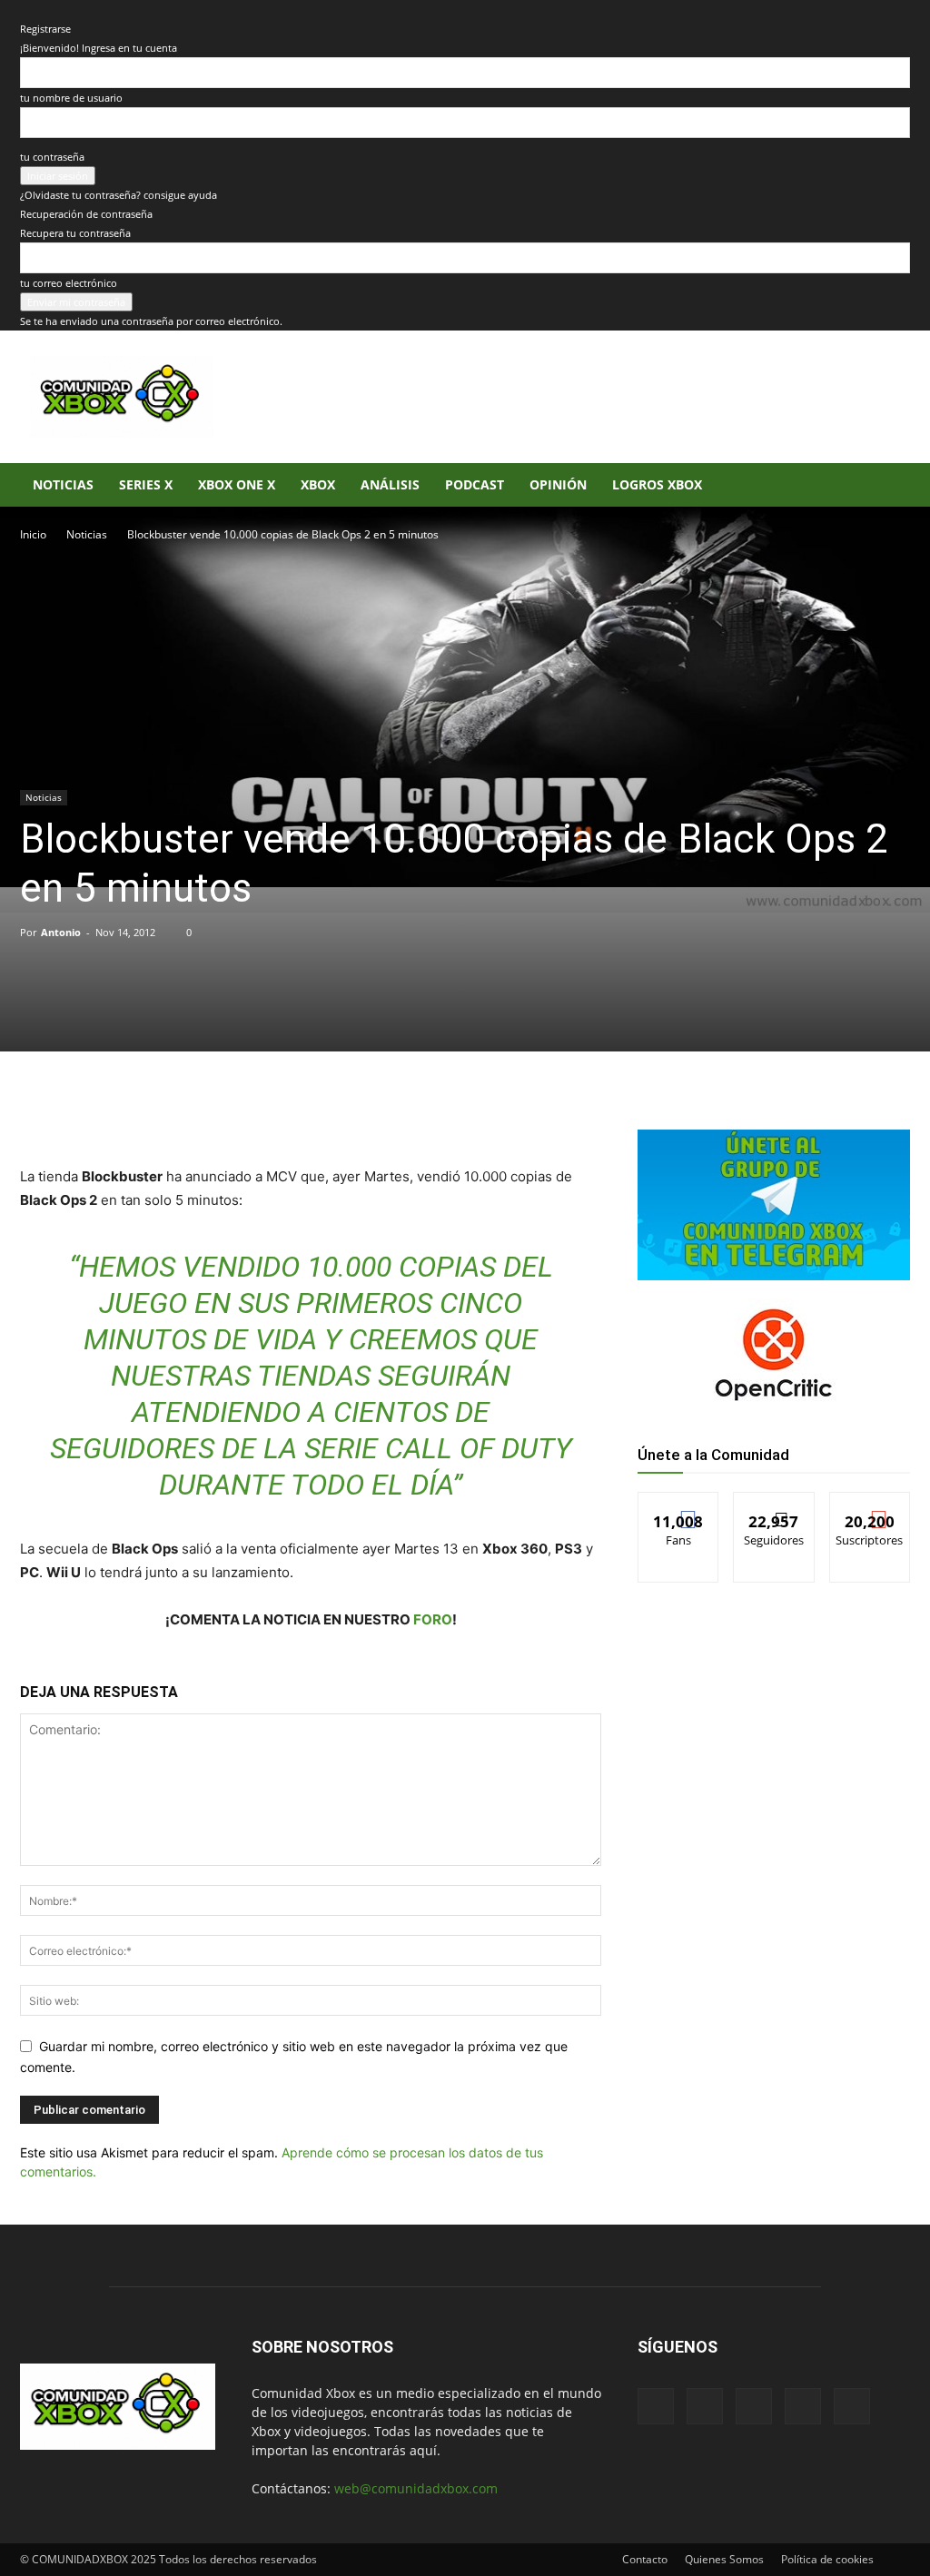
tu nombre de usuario (71, 98)
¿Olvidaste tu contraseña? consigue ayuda (119, 195)
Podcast (475, 484)
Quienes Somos (724, 2559)
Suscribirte (870, 1506)
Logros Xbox (657, 484)
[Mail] (705, 2406)
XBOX (318, 484)
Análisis (390, 484)
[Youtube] (852, 2406)
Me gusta (679, 1506)
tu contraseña (52, 157)
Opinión (558, 484)
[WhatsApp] (232, 1113)
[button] (888, 486)
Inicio (33, 534)
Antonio (61, 932)
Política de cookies (827, 2559)
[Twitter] (191, 1113)
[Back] (24, 10)
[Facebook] (149, 1113)
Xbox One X (237, 484)
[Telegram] (274, 1113)
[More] (317, 1113)
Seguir (774, 1506)
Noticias (63, 484)
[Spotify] (754, 2406)
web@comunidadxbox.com (416, 2488)
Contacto (645, 2559)
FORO (433, 1619)
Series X (146, 484)
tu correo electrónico (69, 283)
